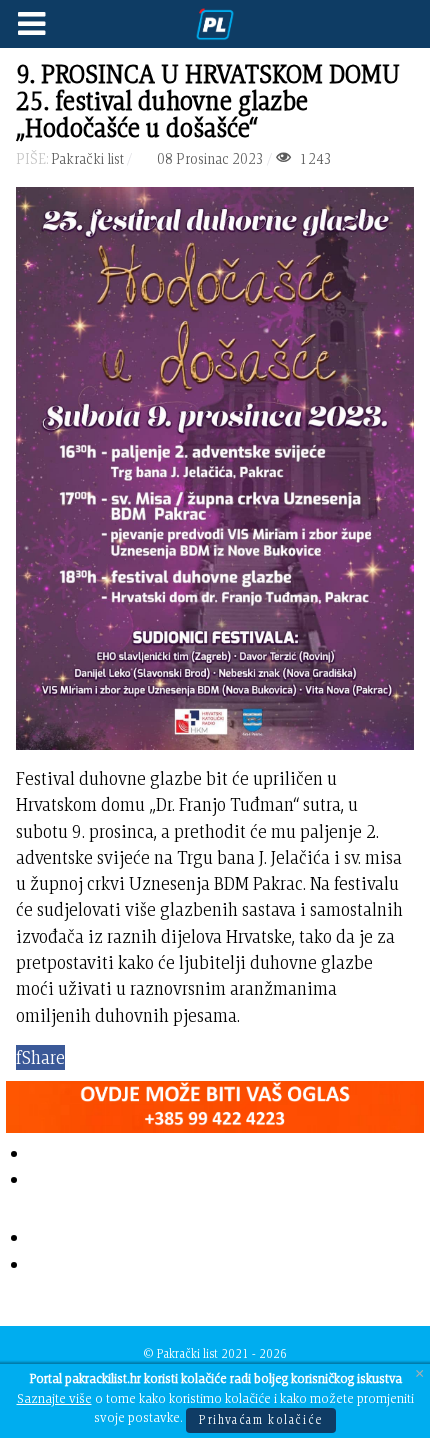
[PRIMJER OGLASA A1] (215, 1102)
